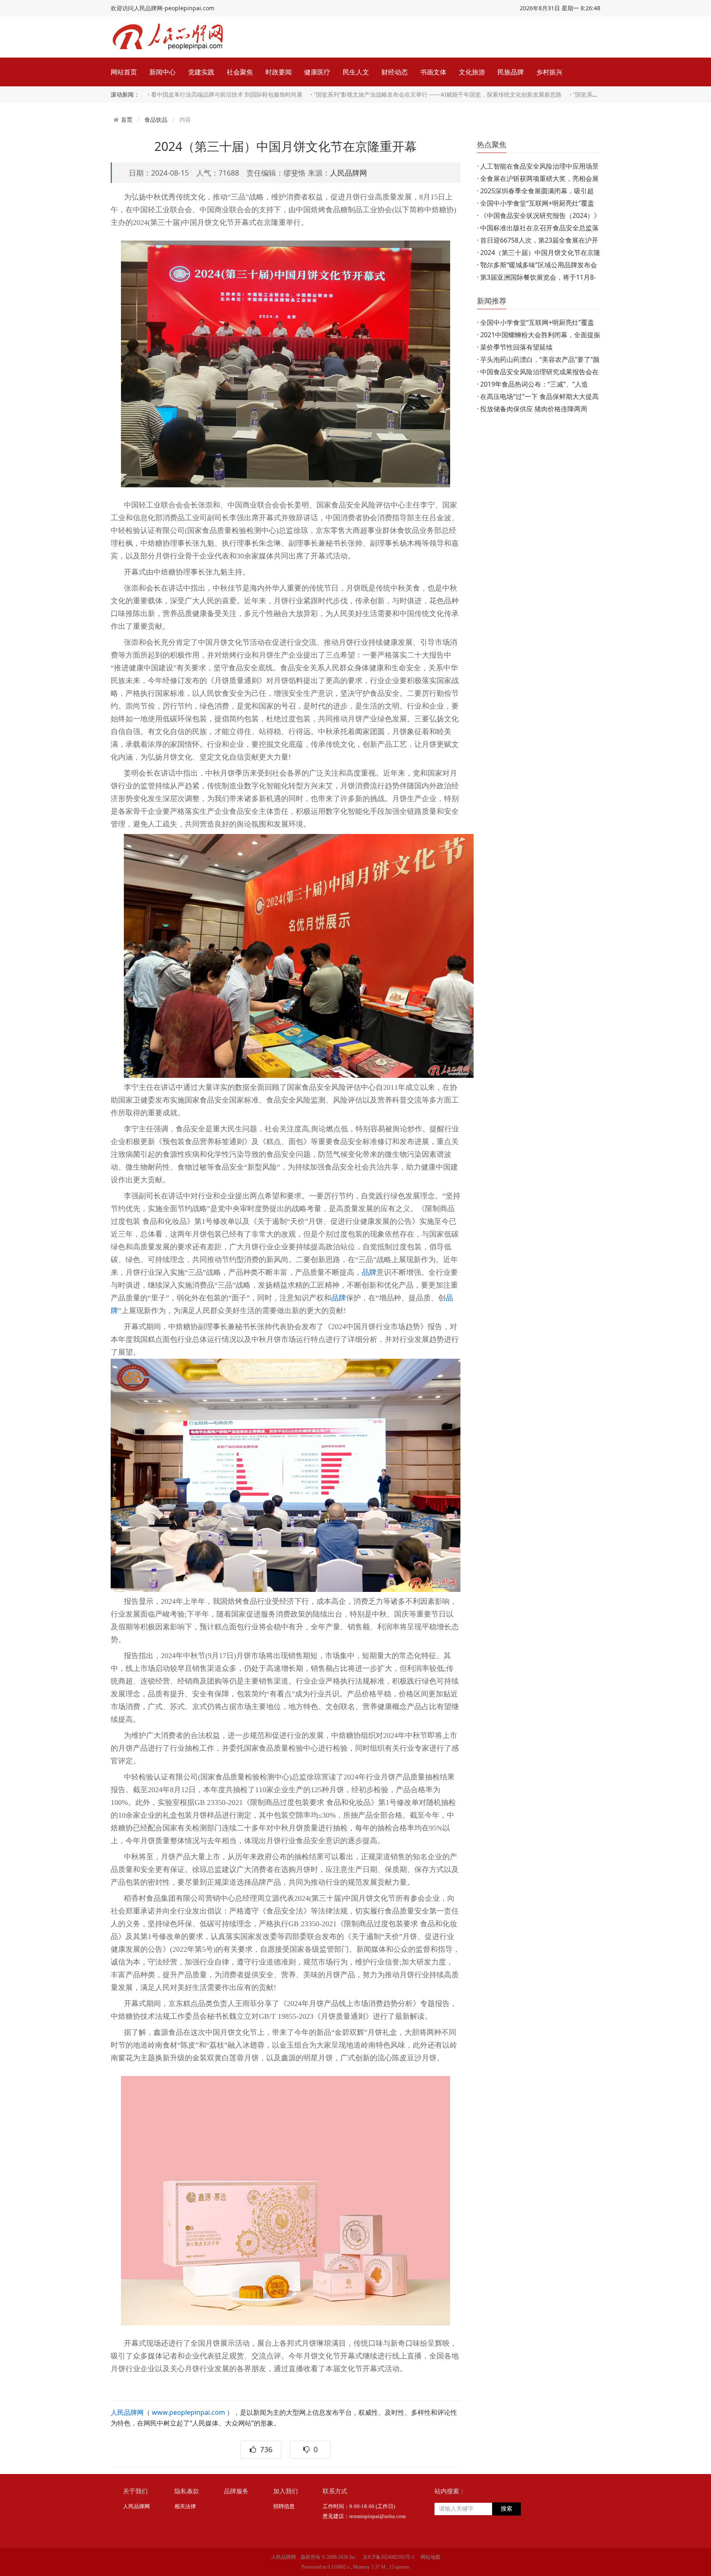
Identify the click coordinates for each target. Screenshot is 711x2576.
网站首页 (124, 72)
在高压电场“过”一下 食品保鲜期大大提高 (539, 396)
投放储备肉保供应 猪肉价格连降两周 (534, 409)
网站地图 (430, 2557)
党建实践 (201, 72)
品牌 (369, 1272)
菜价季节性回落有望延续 (516, 347)
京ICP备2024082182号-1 (389, 2557)
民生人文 (356, 72)
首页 (127, 120)
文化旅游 (472, 72)
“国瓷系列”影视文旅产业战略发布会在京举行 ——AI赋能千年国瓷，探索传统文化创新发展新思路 (438, 94)
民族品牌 (511, 72)
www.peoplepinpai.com (188, 2412)
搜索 (507, 2509)
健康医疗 (317, 72)
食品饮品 (156, 119)
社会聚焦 (240, 72)
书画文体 (433, 72)
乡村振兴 (549, 72)
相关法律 (185, 2506)
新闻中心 (163, 72)
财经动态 (395, 72)
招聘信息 (284, 2506)
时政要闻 (279, 72)
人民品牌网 (349, 173)
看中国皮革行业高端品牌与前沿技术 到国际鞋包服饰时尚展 (227, 94)
